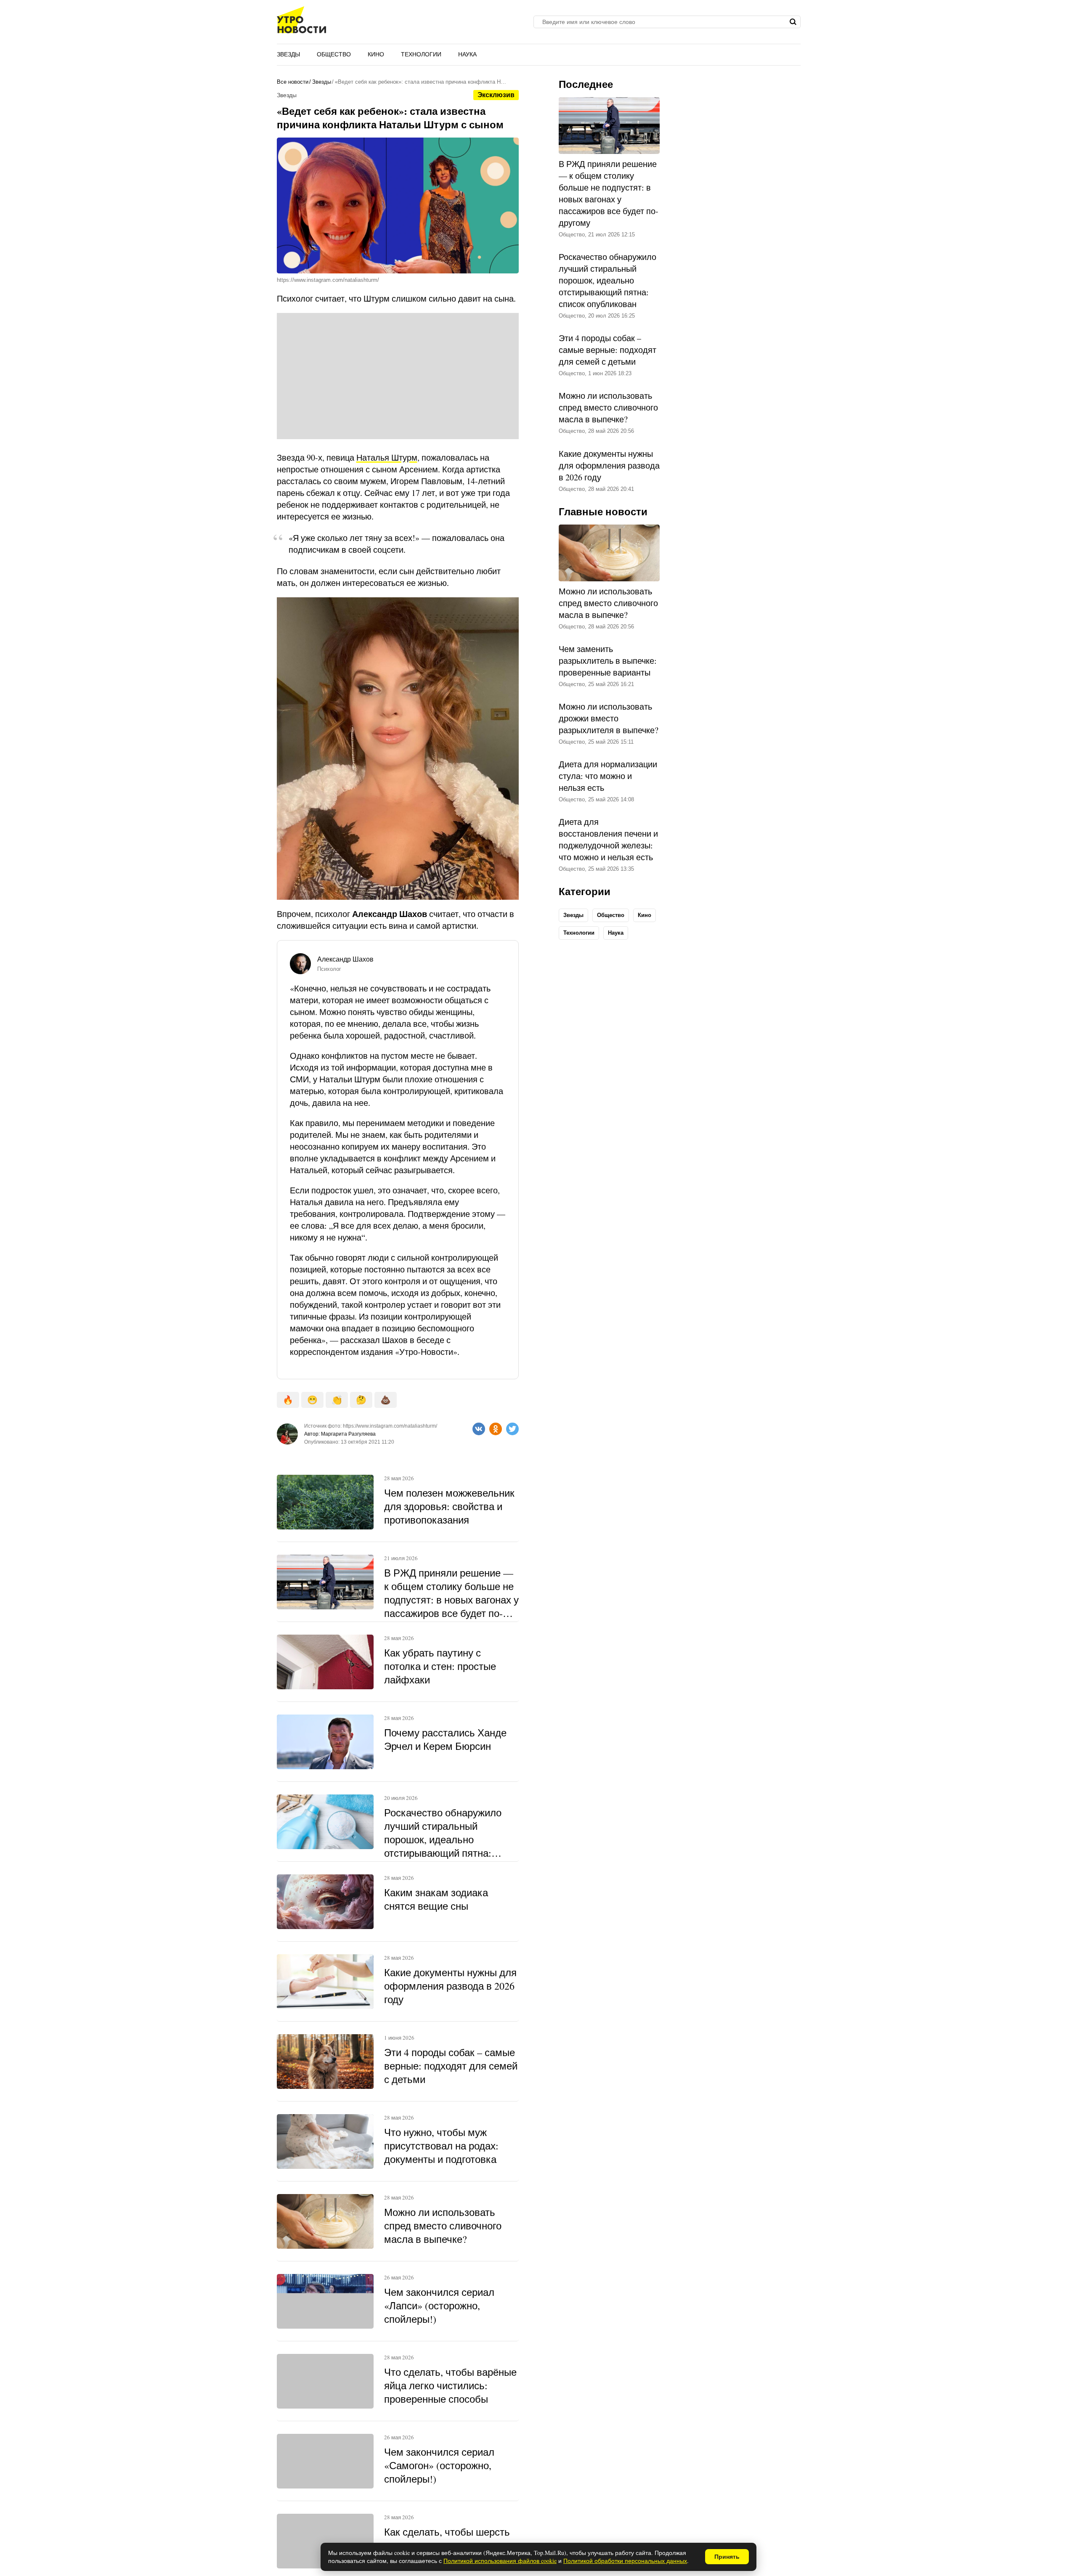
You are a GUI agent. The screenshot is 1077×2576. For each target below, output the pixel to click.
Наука (467, 54)
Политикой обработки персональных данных (625, 2561)
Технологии (421, 54)
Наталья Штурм (387, 457)
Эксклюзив (496, 95)
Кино (376, 54)
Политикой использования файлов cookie (500, 2561)
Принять (727, 2557)
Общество (334, 54)
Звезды (288, 54)
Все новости (293, 82)
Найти (793, 22)
